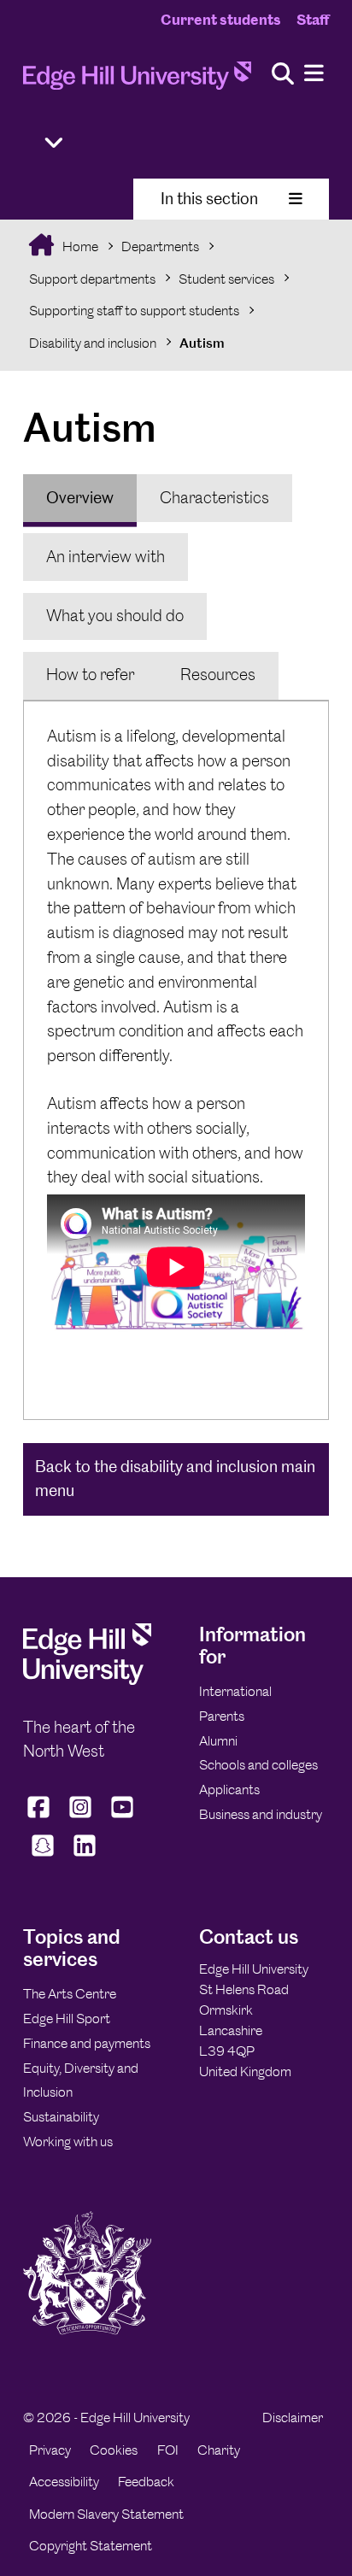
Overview (80, 498)
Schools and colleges (258, 1765)
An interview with (106, 557)
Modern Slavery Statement (106, 2514)
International (235, 1691)
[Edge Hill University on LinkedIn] (84, 1856)
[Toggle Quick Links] (54, 143)
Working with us (68, 2142)
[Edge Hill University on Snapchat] (42, 1856)
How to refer (90, 675)
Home (79, 246)
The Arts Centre (70, 1994)
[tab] (80, 498)
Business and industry (261, 1814)
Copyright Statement (91, 2546)
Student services (226, 279)
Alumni (218, 1741)
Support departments (92, 279)
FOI (168, 2450)
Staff (313, 20)
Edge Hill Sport (67, 2019)
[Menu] (314, 74)
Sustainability (61, 2117)
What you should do (115, 616)
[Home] (137, 81)
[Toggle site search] (283, 75)
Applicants (229, 1790)
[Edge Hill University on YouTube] (123, 1817)
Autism (202, 343)
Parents (222, 1716)
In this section (209, 199)
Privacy (50, 2450)
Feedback (146, 2482)
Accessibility (64, 2482)
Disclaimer (293, 2418)
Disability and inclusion (93, 343)
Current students (221, 20)
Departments (160, 246)
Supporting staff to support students (134, 311)
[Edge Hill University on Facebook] (41, 1817)
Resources (218, 675)
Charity (219, 2450)
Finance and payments (87, 2043)
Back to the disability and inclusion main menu (175, 1479)
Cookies (114, 2450)
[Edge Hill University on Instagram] (81, 1817)
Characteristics (214, 498)
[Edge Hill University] (87, 1680)
